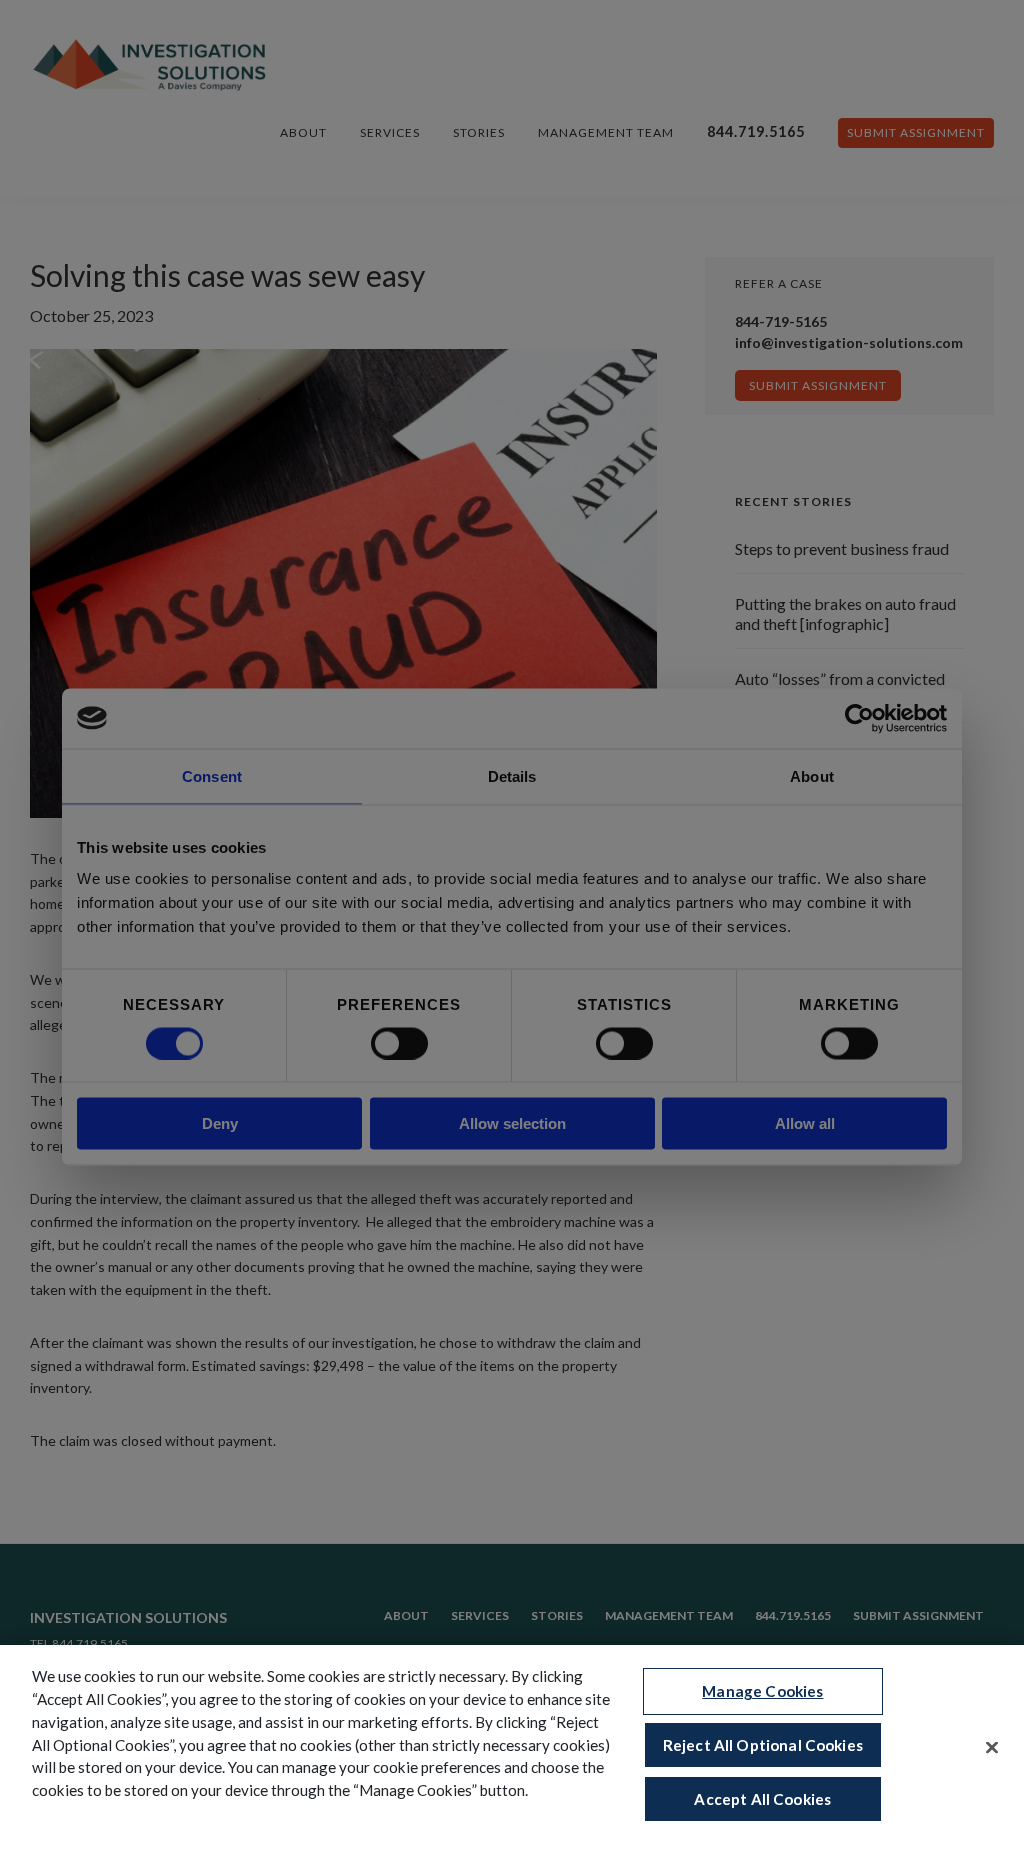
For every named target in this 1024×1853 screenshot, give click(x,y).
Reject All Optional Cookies (763, 1745)
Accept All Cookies (762, 1799)
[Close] (992, 1748)
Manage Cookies (762, 1691)
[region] (512, 1749)
